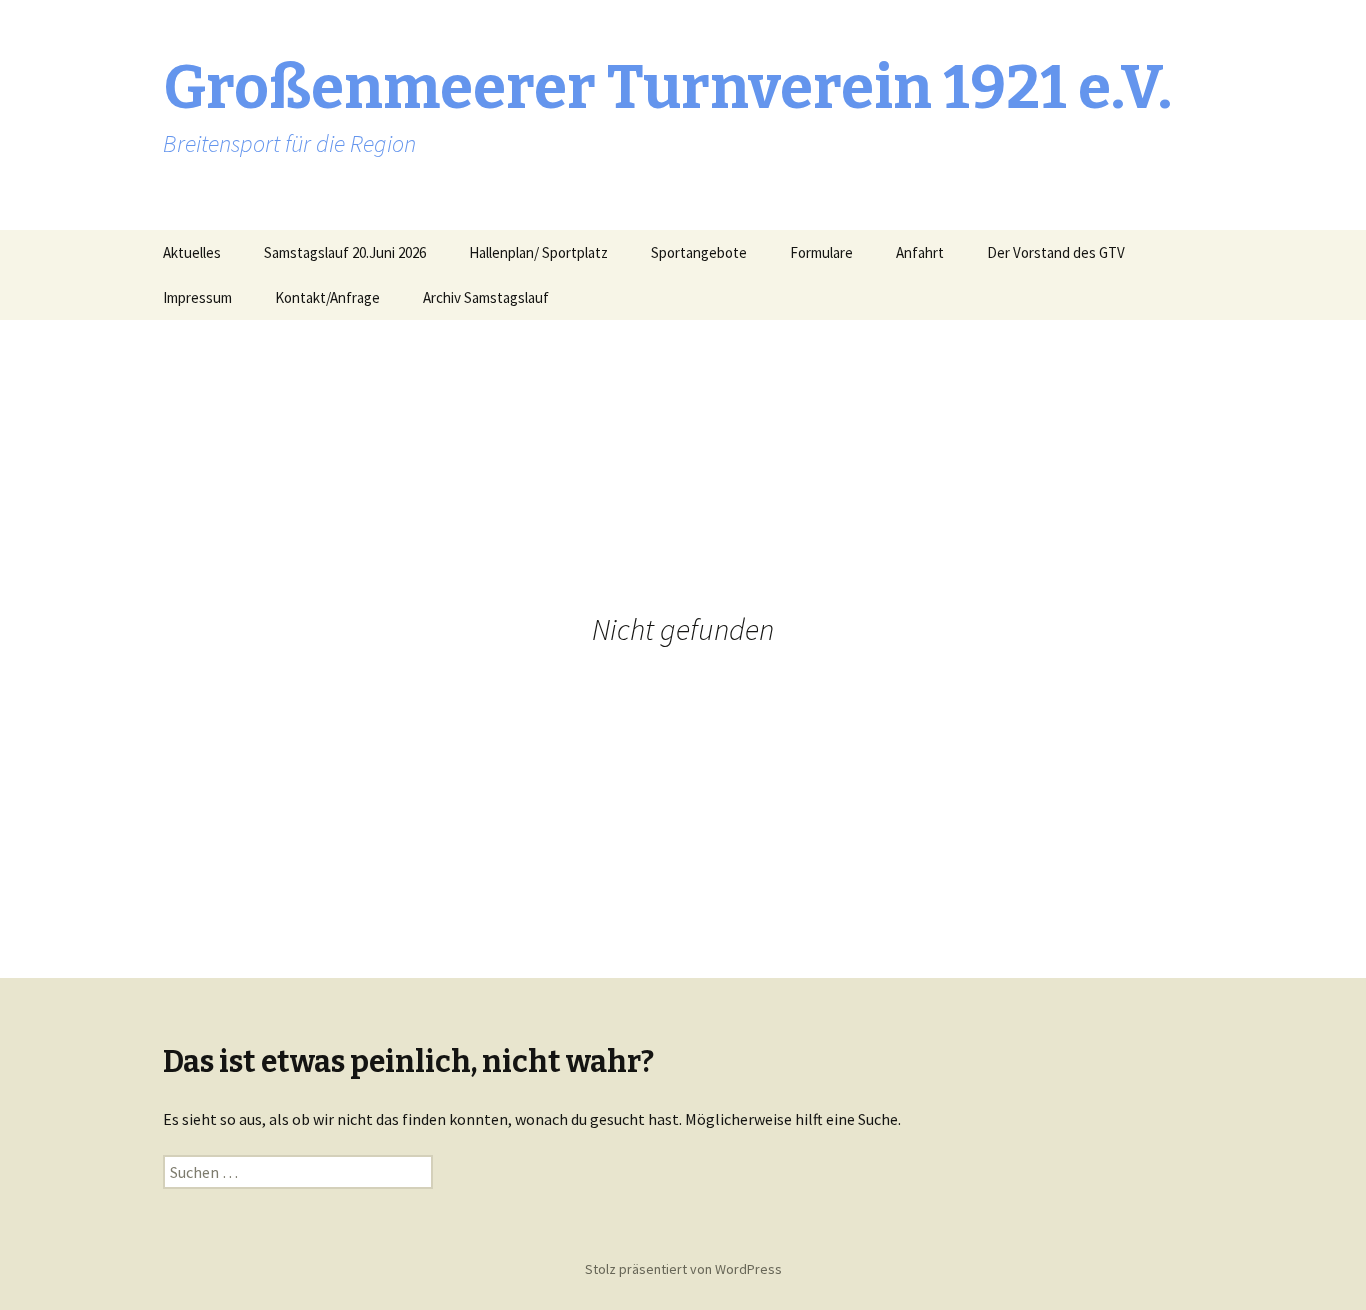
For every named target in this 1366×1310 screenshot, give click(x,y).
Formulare (821, 252)
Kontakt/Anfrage (327, 297)
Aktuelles (192, 252)
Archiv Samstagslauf (486, 297)
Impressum (197, 297)
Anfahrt (920, 252)
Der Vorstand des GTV (1056, 252)
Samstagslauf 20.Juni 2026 (345, 252)
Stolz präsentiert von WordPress (683, 1269)
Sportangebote (699, 252)
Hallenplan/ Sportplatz (538, 252)
